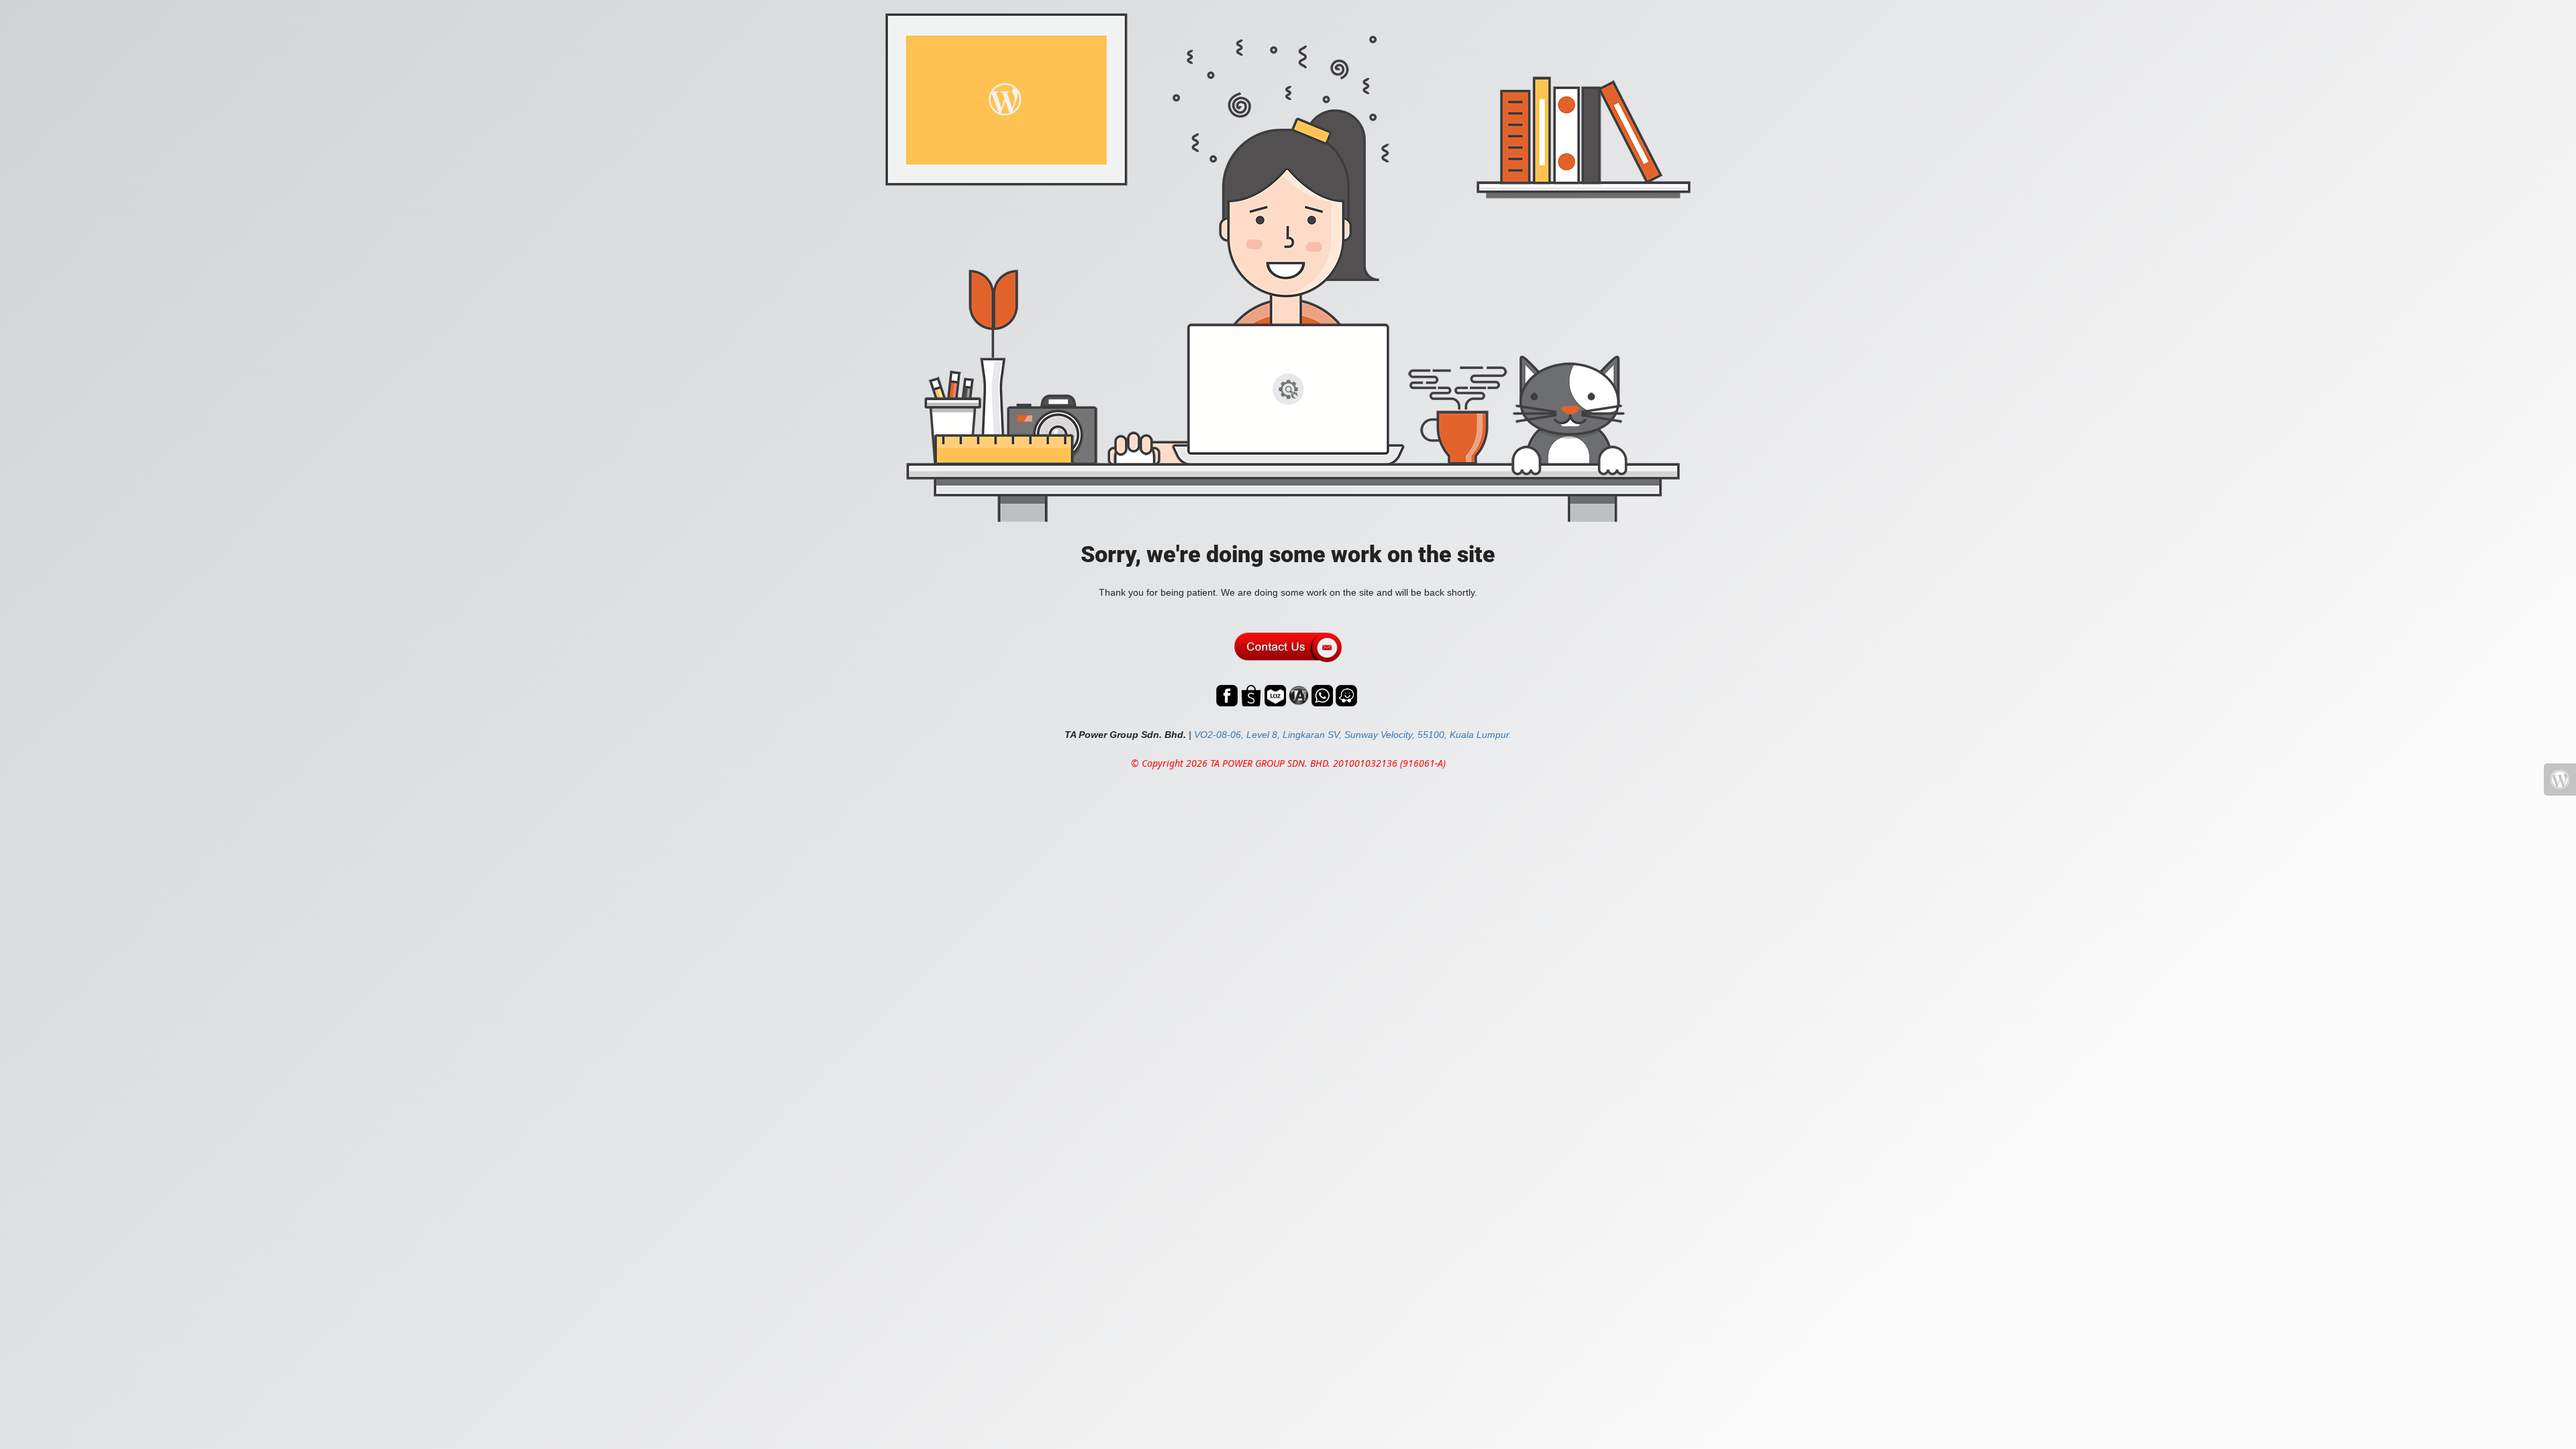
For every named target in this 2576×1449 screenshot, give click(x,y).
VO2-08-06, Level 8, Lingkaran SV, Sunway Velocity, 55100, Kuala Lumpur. (1353, 735)
